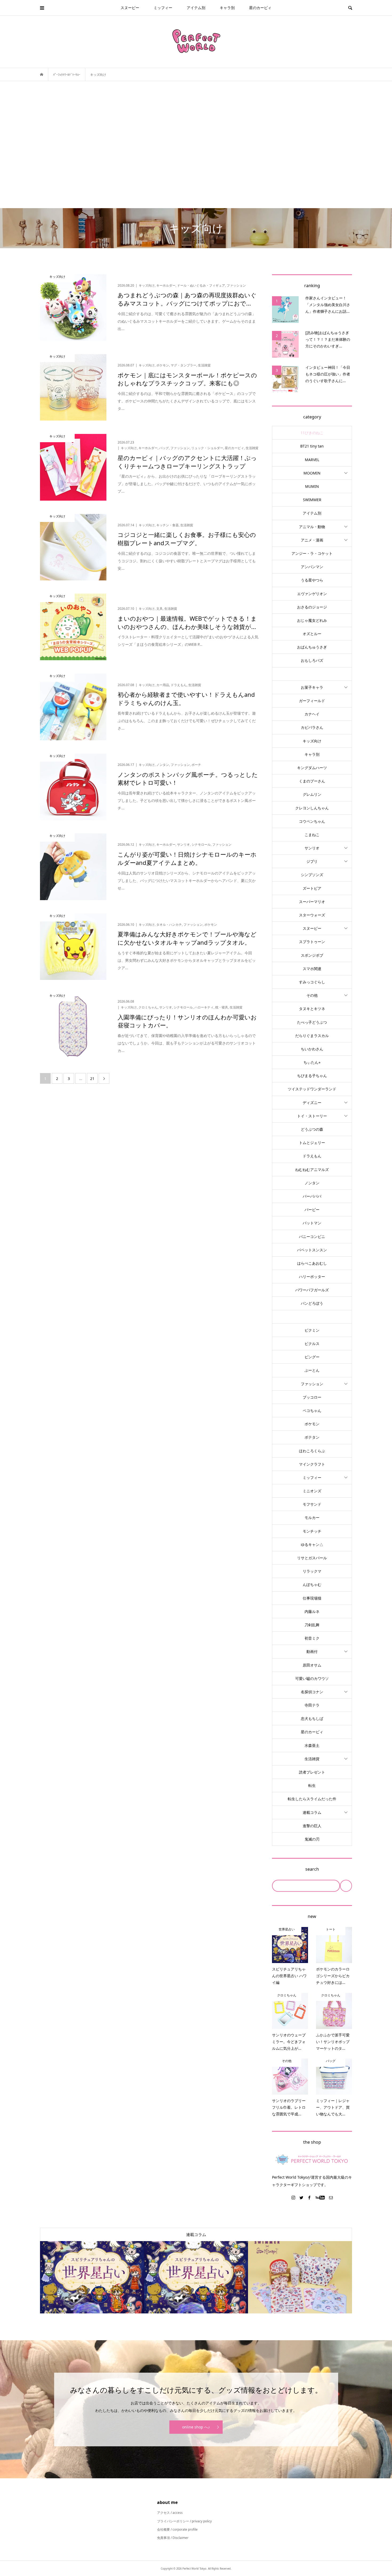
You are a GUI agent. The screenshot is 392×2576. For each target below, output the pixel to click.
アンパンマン (312, 567)
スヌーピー (130, 8)
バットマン (312, 1223)
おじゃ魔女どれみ (312, 620)
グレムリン (312, 794)
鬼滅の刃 (312, 1839)
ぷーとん (312, 1370)
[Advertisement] (196, 145)
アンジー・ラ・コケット (312, 553)
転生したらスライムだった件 (312, 1799)
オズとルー (312, 634)
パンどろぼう (312, 1303)
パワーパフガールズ (312, 1290)
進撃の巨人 (312, 1826)
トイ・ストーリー (312, 1116)
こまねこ (312, 835)
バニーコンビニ (312, 1236)
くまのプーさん (312, 781)
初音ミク (312, 1638)
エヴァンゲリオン (312, 594)
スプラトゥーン (312, 942)
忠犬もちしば (312, 1718)
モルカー (312, 1517)
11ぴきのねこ (312, 433)
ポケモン (312, 1424)
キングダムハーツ (312, 768)
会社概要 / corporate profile (177, 2529)
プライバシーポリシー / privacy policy (184, 2521)
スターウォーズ (312, 915)
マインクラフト (312, 1464)
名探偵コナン (312, 1692)
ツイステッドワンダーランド (312, 1089)
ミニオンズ (312, 1491)
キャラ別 (227, 8)
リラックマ (312, 1571)
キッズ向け (312, 741)
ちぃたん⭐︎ (312, 1062)
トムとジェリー (312, 1143)
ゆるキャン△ (312, 1544)
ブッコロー (312, 1397)
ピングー (312, 1357)
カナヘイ (312, 714)
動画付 (312, 1651)
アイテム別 (196, 8)
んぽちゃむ (312, 1584)
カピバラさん (312, 727)
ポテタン (312, 1437)
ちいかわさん (312, 1049)
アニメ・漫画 (312, 540)
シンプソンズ (312, 875)
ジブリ (312, 861)
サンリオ (312, 848)
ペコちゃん (312, 1410)
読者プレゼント (312, 1772)
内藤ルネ (312, 1611)
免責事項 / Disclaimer (173, 2538)
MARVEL (312, 460)
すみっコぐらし (312, 982)
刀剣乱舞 (312, 1625)
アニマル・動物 (312, 527)
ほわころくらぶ (312, 1451)
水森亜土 (312, 1745)
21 (92, 1079)
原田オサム (312, 1665)
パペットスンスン (312, 1250)
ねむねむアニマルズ (312, 1170)
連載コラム (312, 1812)
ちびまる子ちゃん (312, 1076)
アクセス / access (170, 2513)
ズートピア (312, 888)
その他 (312, 995)
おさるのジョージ (312, 607)
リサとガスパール (312, 1558)
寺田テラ (312, 1705)
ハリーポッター (312, 1277)
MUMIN (312, 486)
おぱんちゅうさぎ (312, 647)
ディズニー (312, 1103)
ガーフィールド (312, 701)
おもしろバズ (312, 660)
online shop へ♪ (196, 2427)
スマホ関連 (312, 969)
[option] (92, 2277)
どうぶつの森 (312, 1129)
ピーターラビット (312, 1317)
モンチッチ (312, 1531)
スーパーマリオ (312, 902)
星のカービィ (260, 8)
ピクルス (312, 1344)
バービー (312, 1210)
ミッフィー (163, 8)
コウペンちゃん (312, 821)
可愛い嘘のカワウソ (312, 1678)
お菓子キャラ (312, 687)
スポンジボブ (312, 955)
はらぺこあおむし (312, 1263)
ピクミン (312, 1330)
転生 (312, 1785)
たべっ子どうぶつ (312, 1022)
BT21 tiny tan (312, 446)
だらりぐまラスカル (312, 1036)
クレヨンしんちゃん (312, 808)
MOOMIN (312, 473)
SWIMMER (312, 500)
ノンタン (312, 1183)
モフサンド (312, 1504)
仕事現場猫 (312, 1598)
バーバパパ (312, 1196)
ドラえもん (312, 1156)
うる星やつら (312, 580)
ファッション (312, 1384)
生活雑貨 (312, 1759)
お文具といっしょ (312, 674)
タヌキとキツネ (312, 1009)
